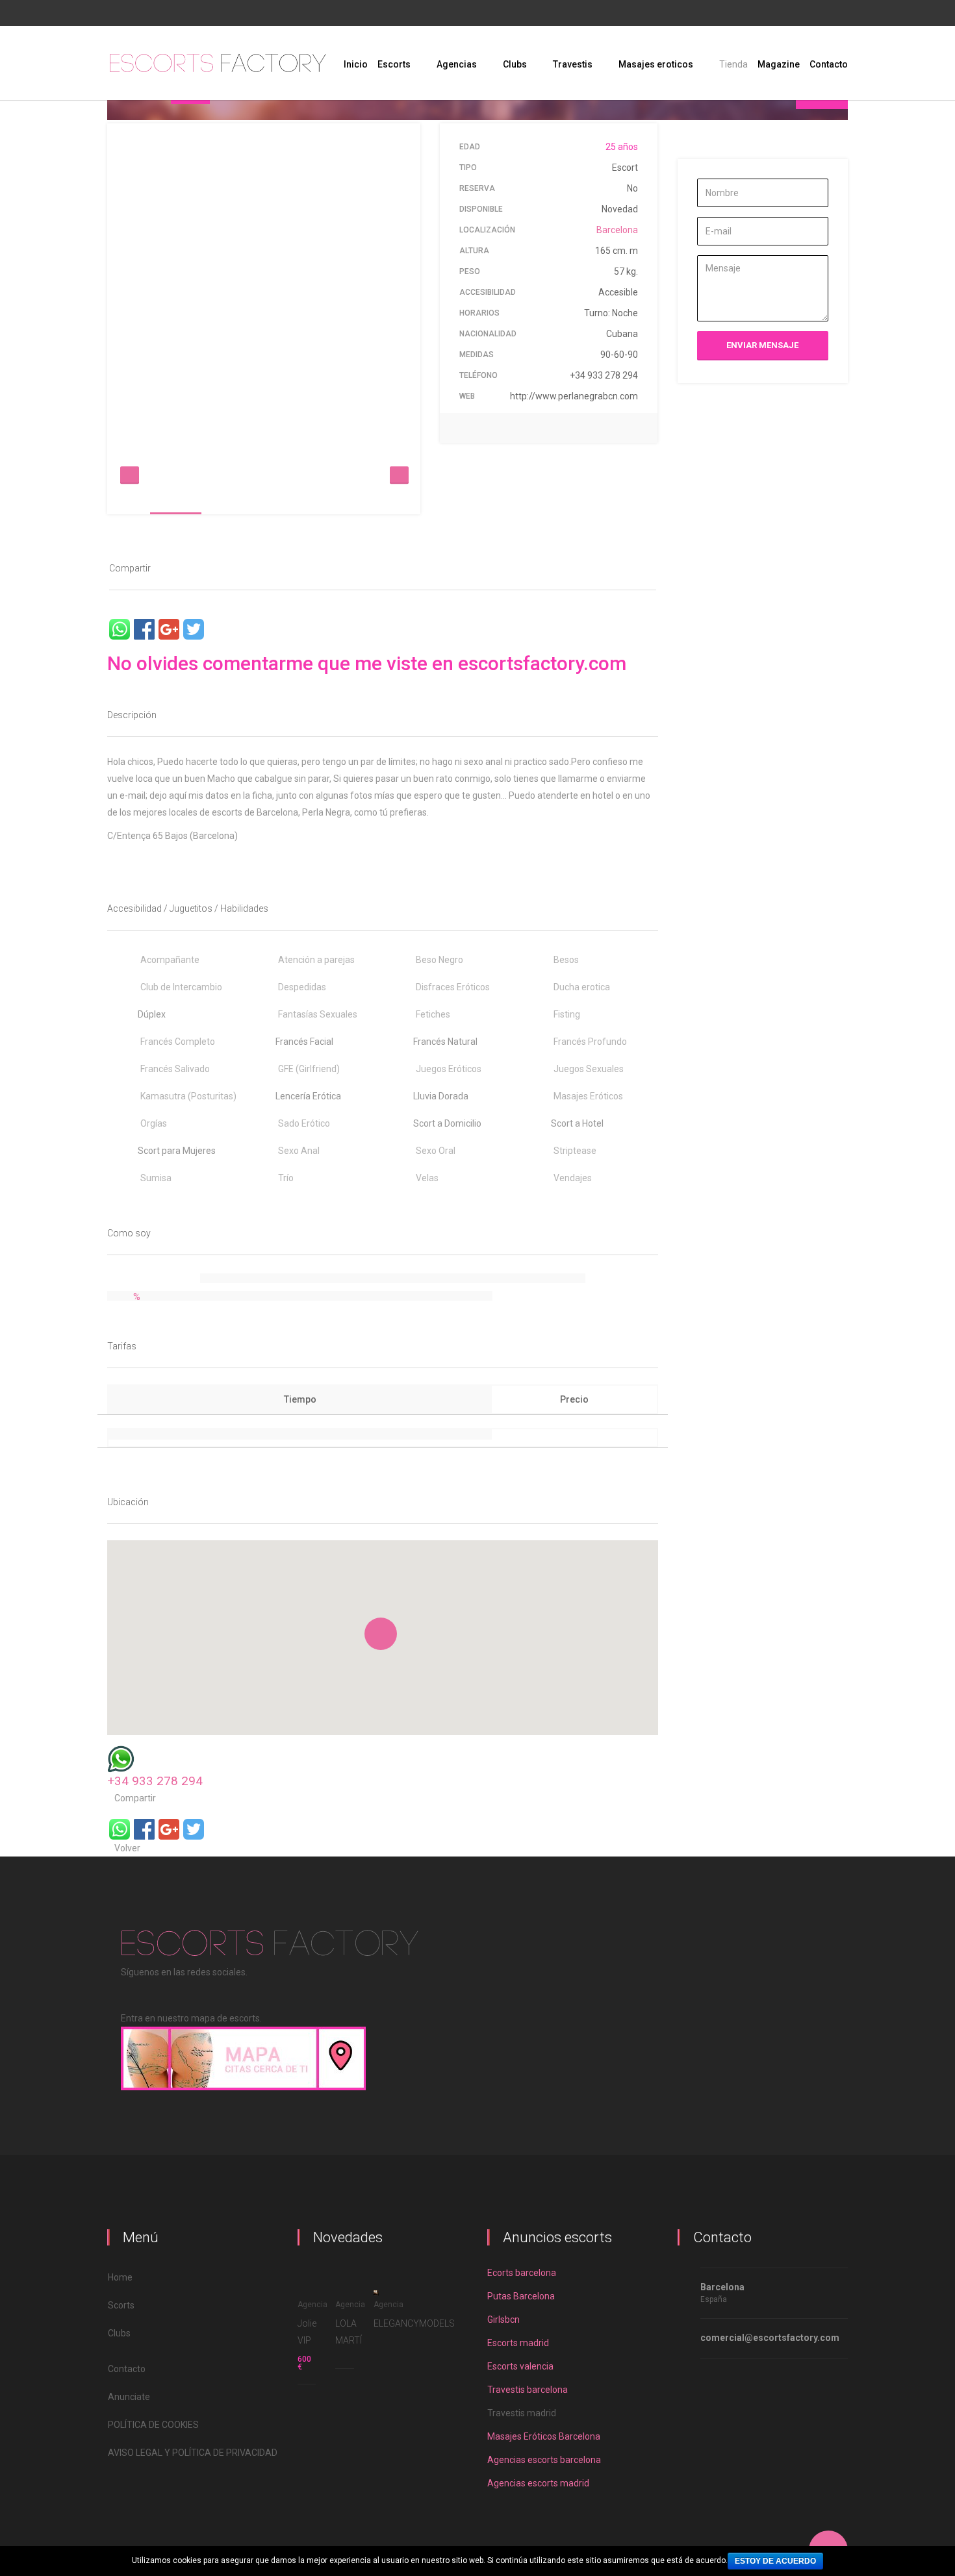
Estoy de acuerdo (775, 2561)
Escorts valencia (520, 2366)
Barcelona (617, 230)
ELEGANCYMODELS (414, 2323)
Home (120, 2277)
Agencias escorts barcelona (544, 2460)
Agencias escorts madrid (538, 2483)
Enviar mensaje (762, 345)
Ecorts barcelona (522, 2273)
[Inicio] (218, 63)
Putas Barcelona (521, 2296)
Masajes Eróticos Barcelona (544, 2436)
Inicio (356, 64)
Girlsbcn (503, 2320)
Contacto (829, 64)
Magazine (779, 64)
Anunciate (129, 2397)
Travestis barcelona (528, 2390)
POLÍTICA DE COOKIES (153, 2425)
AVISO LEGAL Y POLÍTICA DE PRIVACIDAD (193, 2453)
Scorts (121, 2305)
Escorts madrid (518, 2343)
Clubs (119, 2333)
